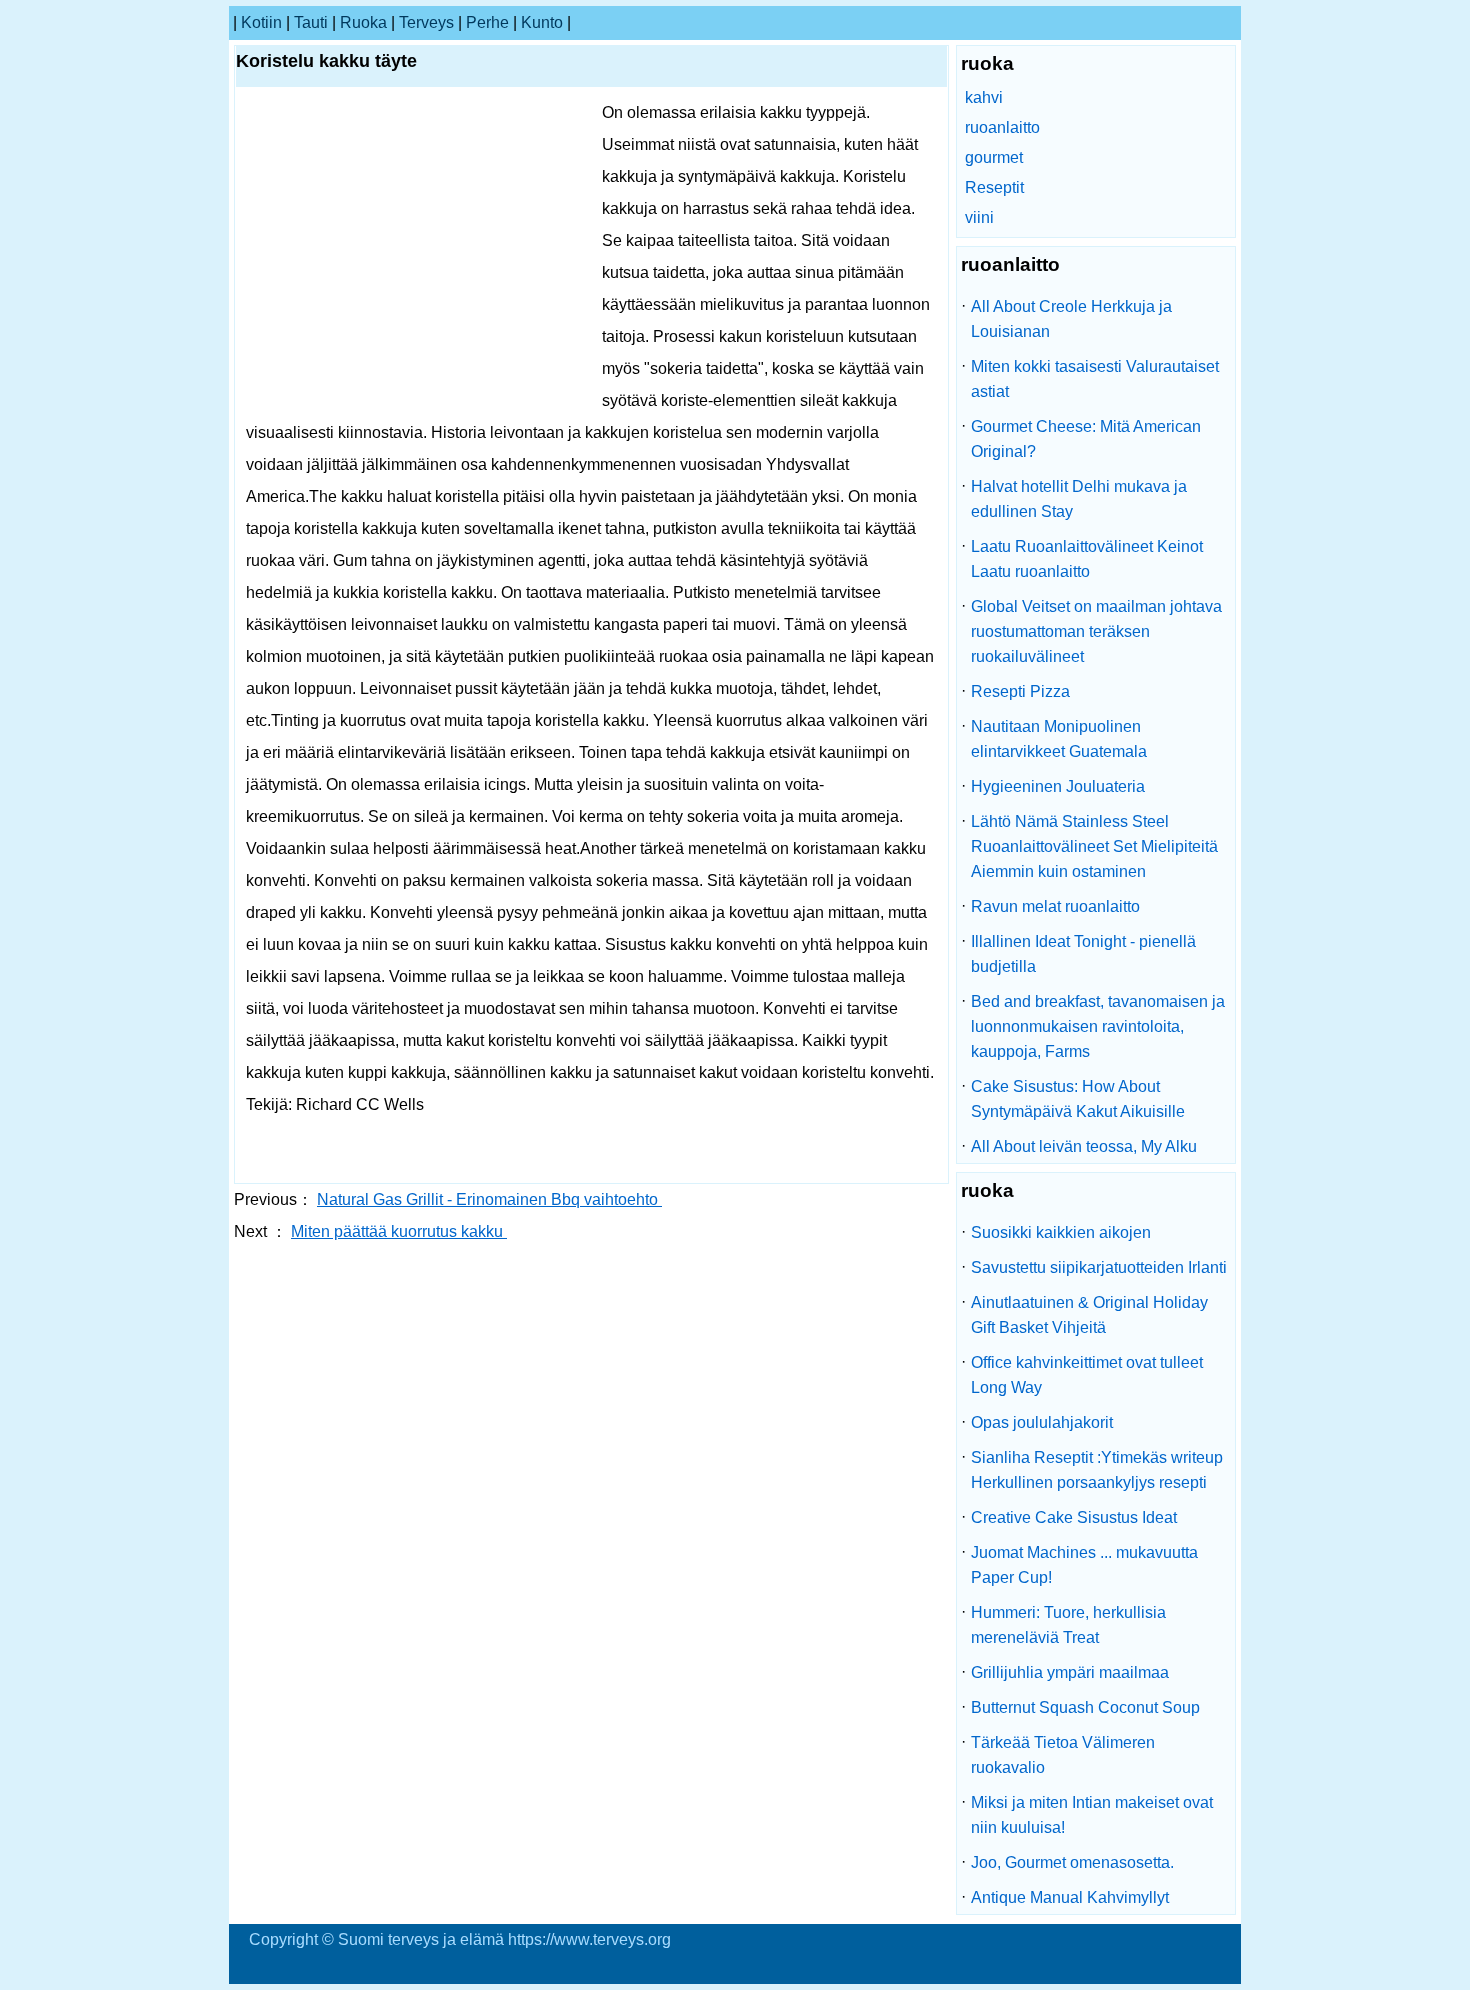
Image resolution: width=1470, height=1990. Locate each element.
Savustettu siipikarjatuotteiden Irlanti (1099, 1267)
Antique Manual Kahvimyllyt (1070, 1897)
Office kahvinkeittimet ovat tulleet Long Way (1087, 1375)
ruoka (363, 22)
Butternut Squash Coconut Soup (1085, 1707)
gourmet (994, 157)
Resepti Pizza (1020, 691)
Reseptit (994, 187)
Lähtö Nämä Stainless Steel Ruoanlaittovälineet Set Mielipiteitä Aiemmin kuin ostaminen (1094, 846)
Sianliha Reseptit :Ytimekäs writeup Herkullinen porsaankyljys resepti (1097, 1470)
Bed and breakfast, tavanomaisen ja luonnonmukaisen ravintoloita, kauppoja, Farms (1098, 1026)
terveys (426, 22)
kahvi (984, 97)
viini (979, 217)
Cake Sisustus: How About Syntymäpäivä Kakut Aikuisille (1078, 1099)
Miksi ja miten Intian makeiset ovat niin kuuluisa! (1092, 1815)
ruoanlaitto (1002, 127)
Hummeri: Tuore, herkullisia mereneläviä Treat (1068, 1625)
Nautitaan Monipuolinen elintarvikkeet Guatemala (1059, 739)
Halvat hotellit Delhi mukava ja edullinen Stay (1079, 499)
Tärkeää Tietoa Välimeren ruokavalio (1063, 1755)
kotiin (261, 22)
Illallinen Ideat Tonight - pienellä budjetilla (1083, 954)
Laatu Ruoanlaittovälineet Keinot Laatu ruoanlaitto (1087, 559)
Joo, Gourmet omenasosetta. (1072, 1862)
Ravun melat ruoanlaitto (1055, 906)
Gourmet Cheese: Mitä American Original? (1086, 439)
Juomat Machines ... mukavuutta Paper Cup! (1084, 1565)
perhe (487, 22)
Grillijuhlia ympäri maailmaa (1070, 1672)
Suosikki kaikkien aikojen (1061, 1232)
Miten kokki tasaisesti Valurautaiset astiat (1095, 379)
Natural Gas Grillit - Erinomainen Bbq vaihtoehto (489, 1199)
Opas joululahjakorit (1042, 1422)
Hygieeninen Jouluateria (1058, 786)
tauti (311, 22)
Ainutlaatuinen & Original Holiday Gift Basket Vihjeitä (1089, 1315)
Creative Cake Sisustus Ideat (1074, 1517)
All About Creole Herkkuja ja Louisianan (1071, 319)
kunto (542, 22)
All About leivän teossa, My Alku (1084, 1146)
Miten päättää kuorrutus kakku (399, 1231)
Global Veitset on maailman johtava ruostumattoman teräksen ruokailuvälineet (1096, 631)
